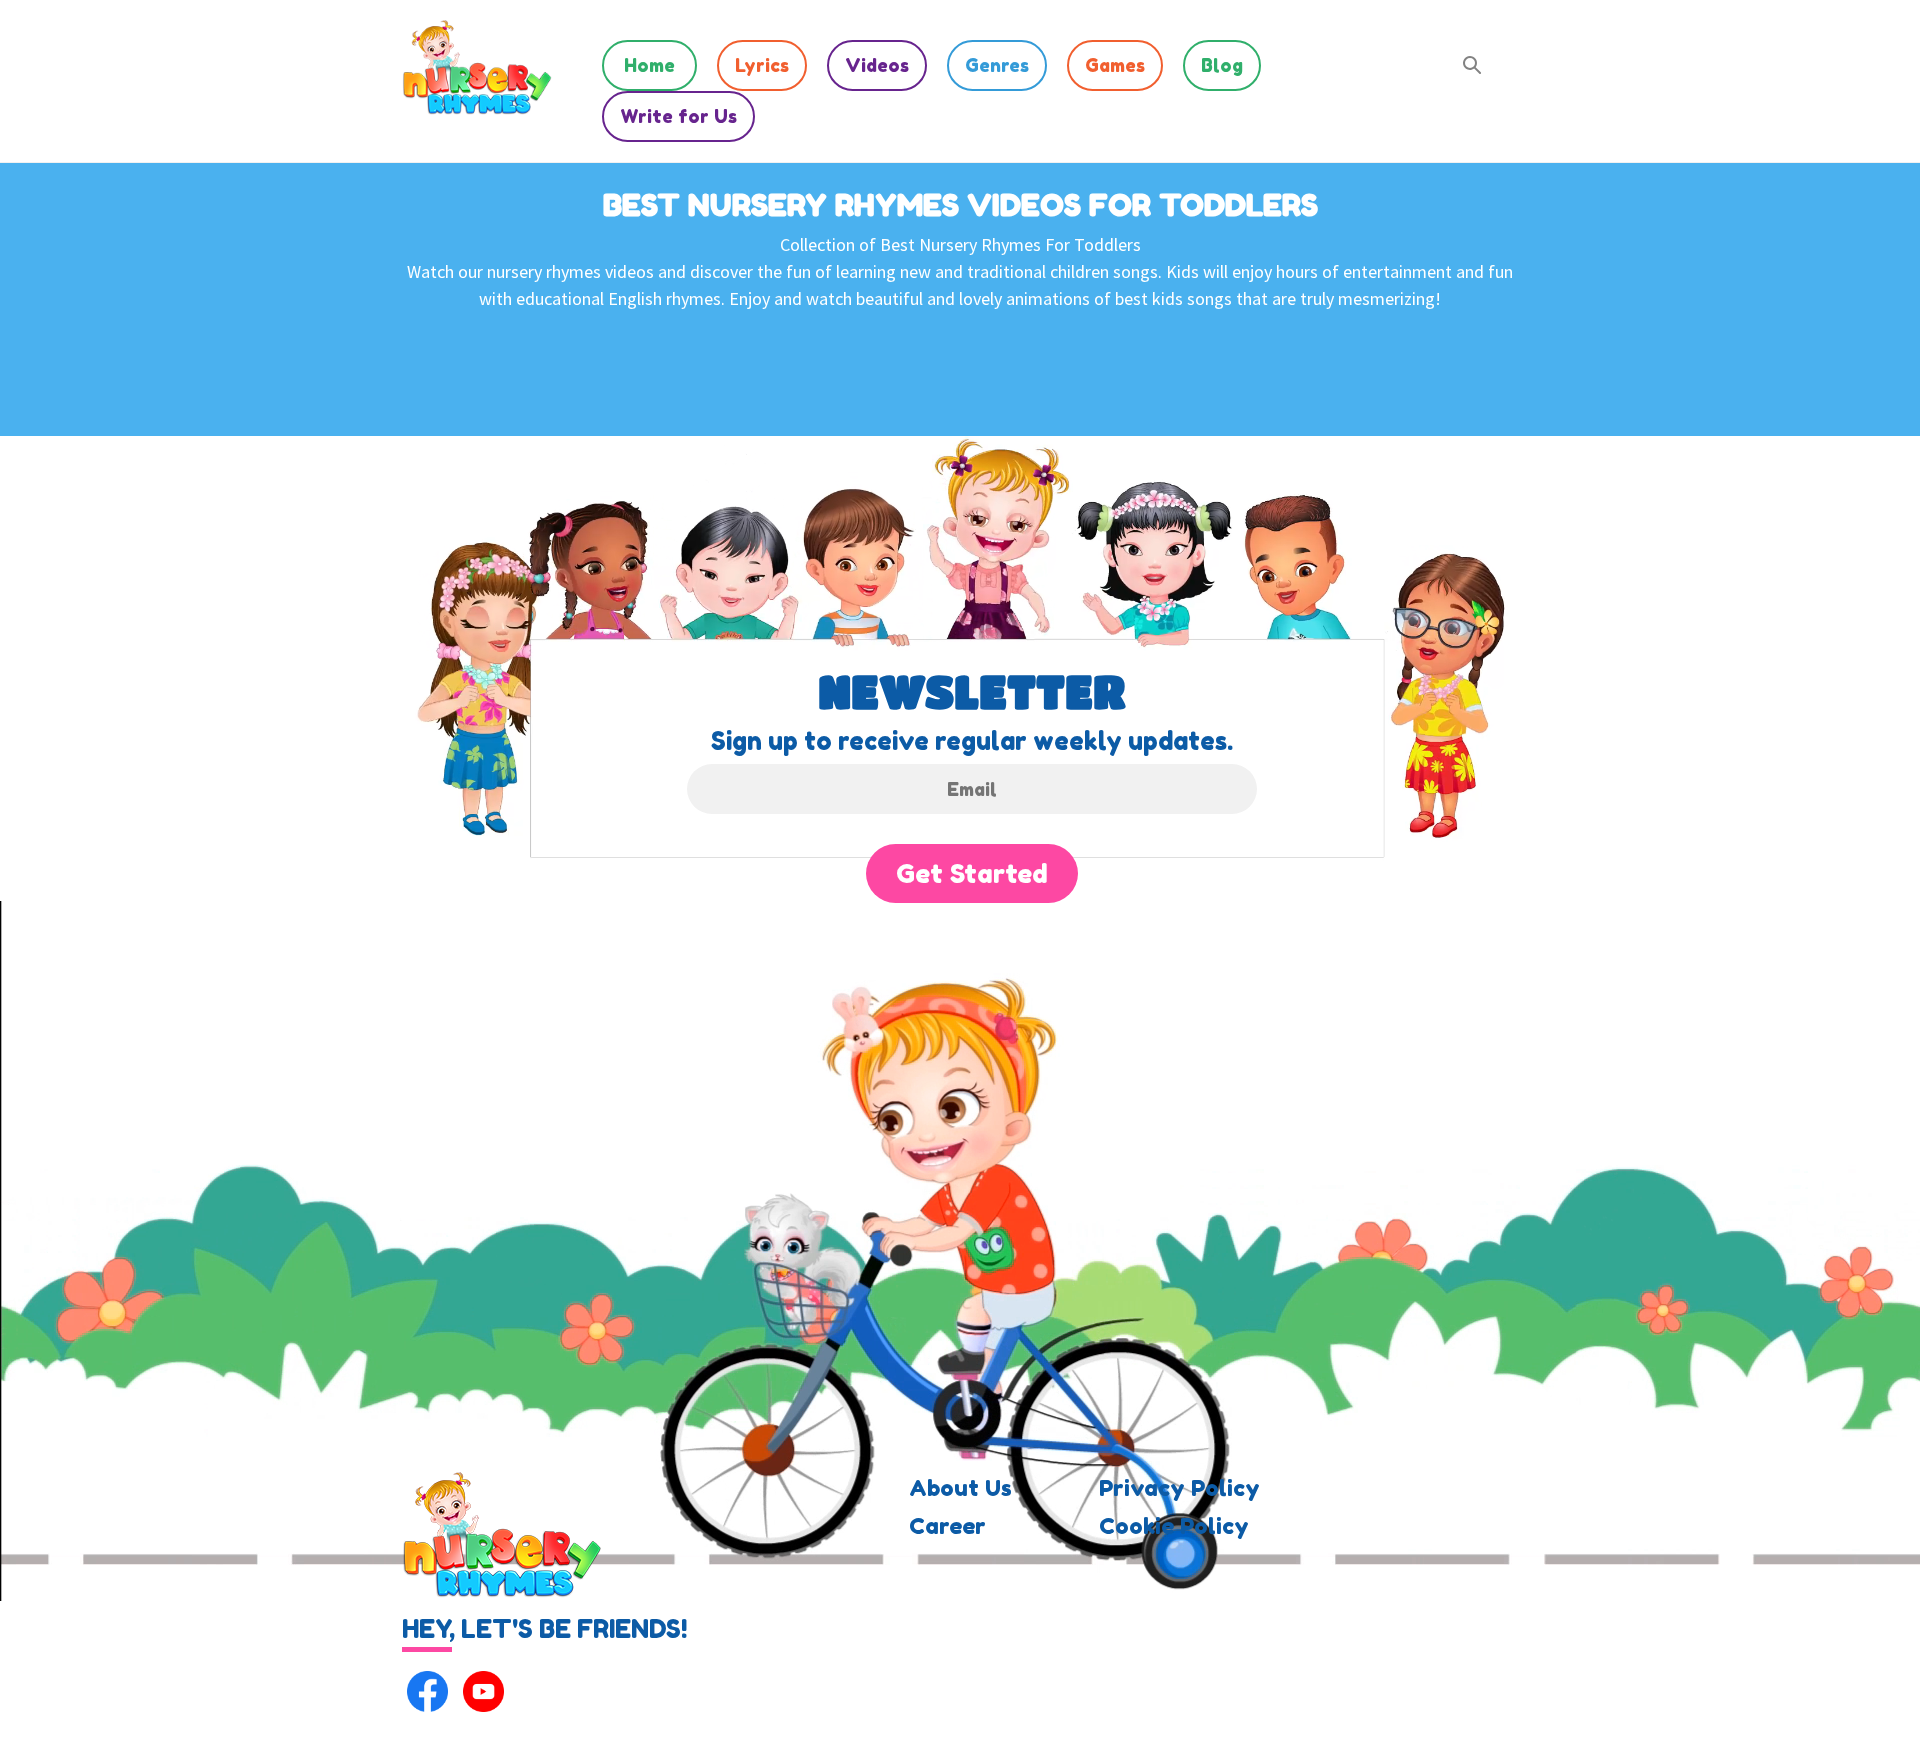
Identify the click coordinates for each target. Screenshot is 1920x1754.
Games (1115, 65)
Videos (877, 65)
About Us (960, 1488)
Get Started (972, 873)
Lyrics (762, 65)
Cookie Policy (1174, 1526)
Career (947, 1526)
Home (649, 65)
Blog (1222, 65)
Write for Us (678, 116)
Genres (997, 65)
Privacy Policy (1179, 1488)
